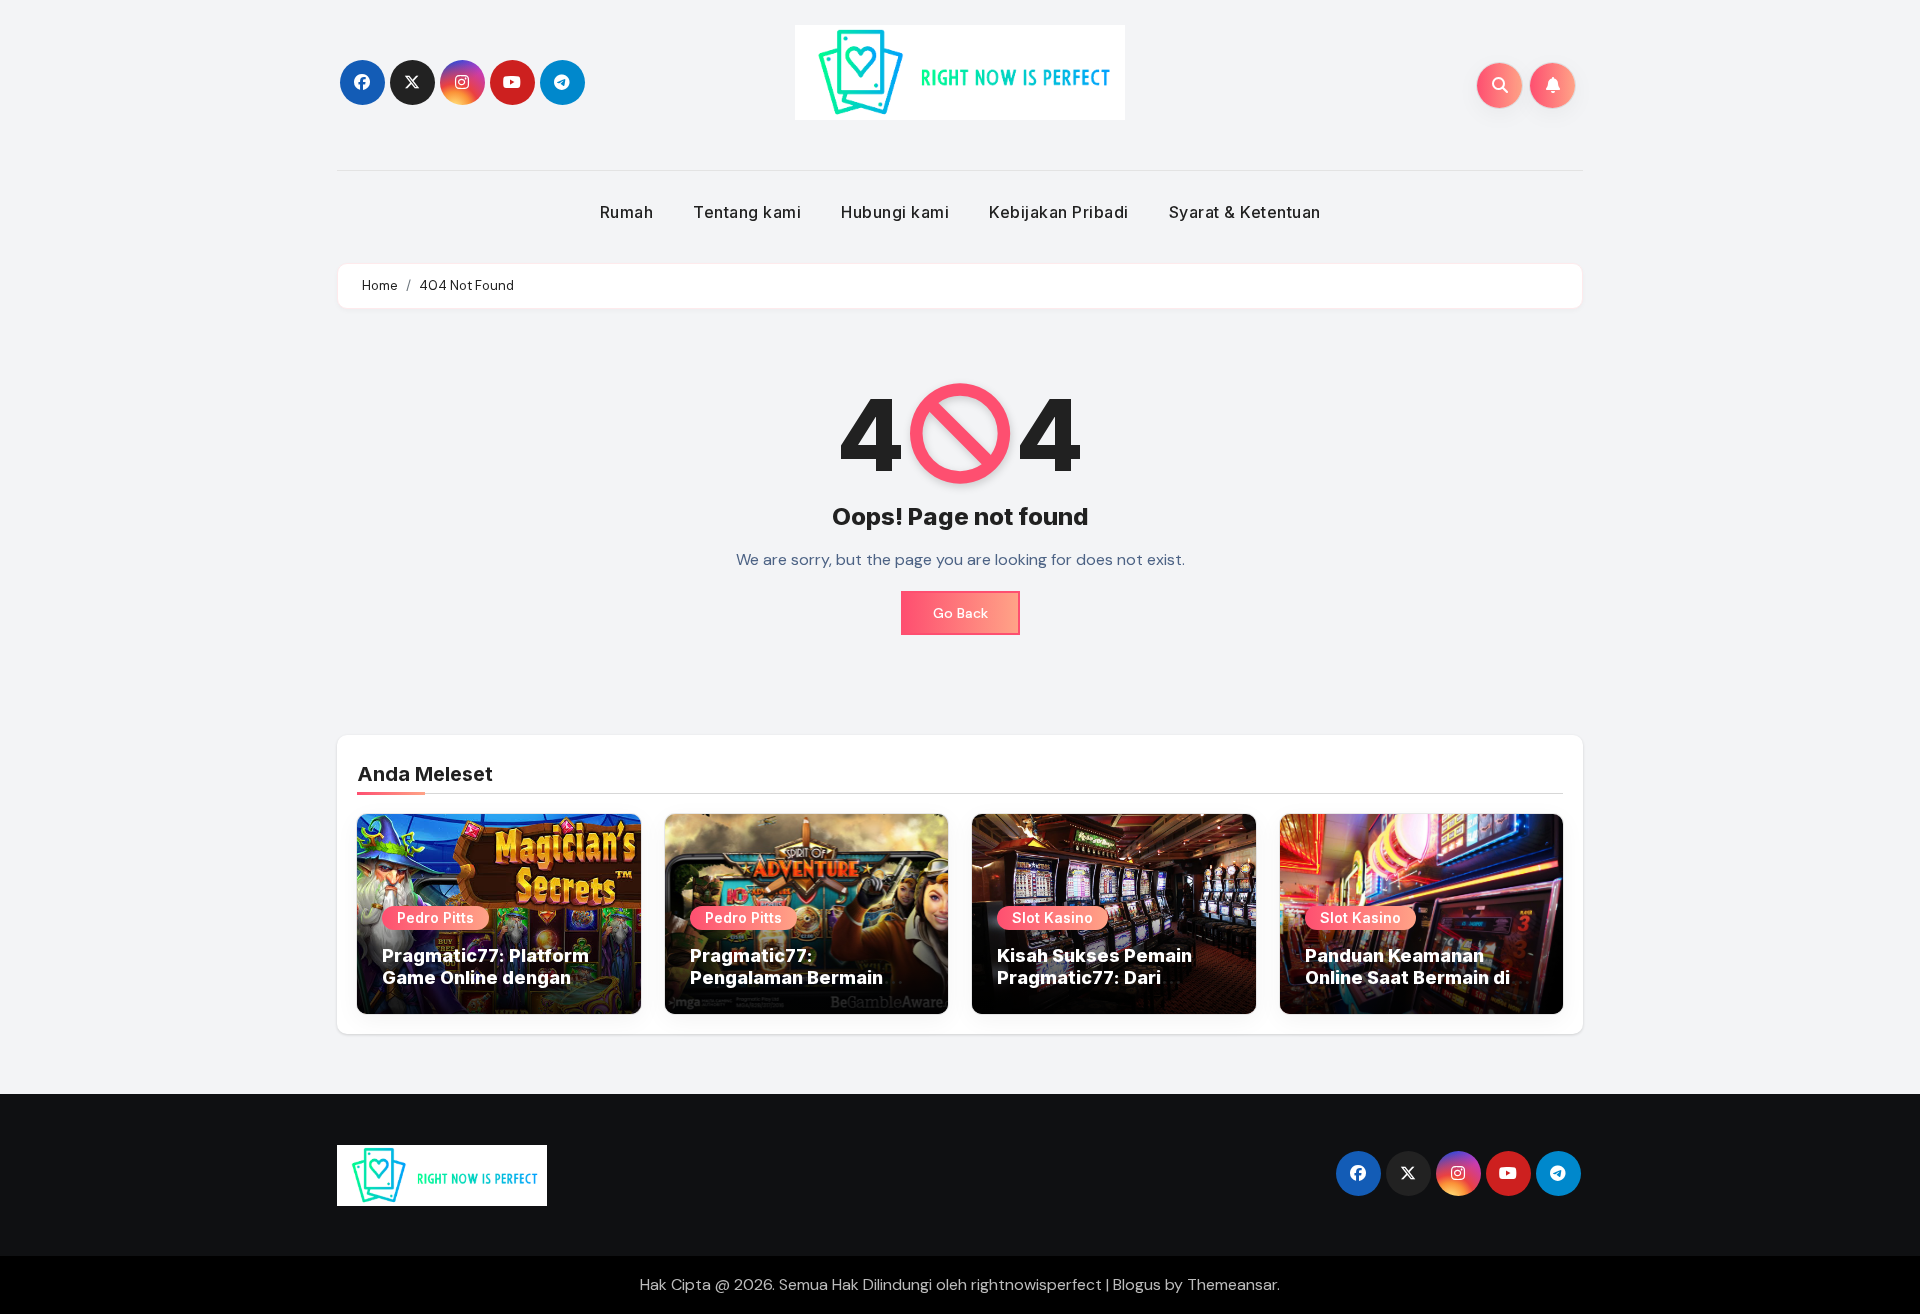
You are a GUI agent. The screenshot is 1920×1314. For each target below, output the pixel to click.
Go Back (960, 613)
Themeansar (1232, 1284)
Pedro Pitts (435, 917)
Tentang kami (747, 212)
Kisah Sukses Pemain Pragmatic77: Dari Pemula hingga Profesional (1094, 988)
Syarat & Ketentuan (1245, 212)
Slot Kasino (1052, 917)
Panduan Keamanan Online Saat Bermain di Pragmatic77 (1407, 977)
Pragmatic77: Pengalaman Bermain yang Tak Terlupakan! (789, 977)
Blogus (1137, 1284)
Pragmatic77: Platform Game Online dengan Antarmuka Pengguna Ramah (485, 988)
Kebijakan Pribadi (1059, 212)
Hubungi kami (895, 212)
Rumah (627, 212)
